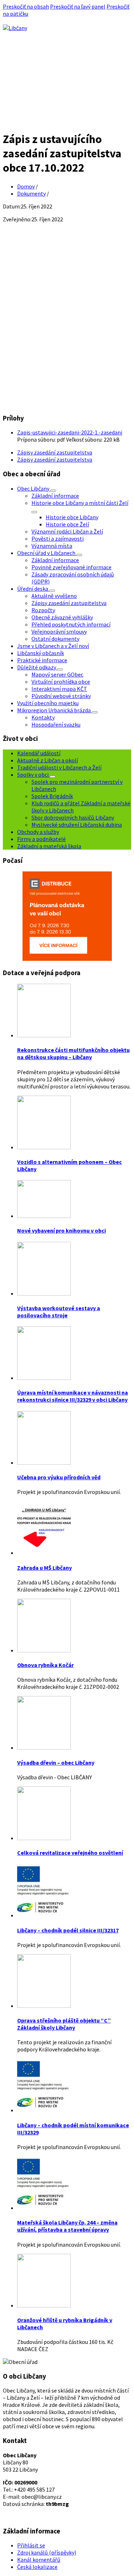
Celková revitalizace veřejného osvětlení (70, 1853)
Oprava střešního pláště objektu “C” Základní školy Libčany (64, 2024)
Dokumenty (31, 193)
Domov (26, 186)
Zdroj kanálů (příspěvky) (47, 2552)
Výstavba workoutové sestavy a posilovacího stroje (59, 1312)
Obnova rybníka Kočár (45, 1665)
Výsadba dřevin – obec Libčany (56, 1763)
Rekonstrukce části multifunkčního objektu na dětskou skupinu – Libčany (73, 1053)
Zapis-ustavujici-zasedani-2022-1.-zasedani (70, 432)
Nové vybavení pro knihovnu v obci (61, 1230)
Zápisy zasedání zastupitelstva (55, 452)
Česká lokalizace (37, 2567)
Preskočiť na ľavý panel (78, 6)
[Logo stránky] (15, 28)
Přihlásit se (31, 2545)
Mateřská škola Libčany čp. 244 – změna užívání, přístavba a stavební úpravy (67, 2226)
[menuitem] (34, 488)
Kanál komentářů (39, 2560)
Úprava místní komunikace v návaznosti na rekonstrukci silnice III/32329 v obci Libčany (73, 1396)
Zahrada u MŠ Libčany (44, 1568)
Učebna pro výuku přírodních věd (59, 1477)
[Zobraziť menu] (53, 491)
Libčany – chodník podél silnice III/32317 (68, 1930)
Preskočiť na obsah (26, 6)
